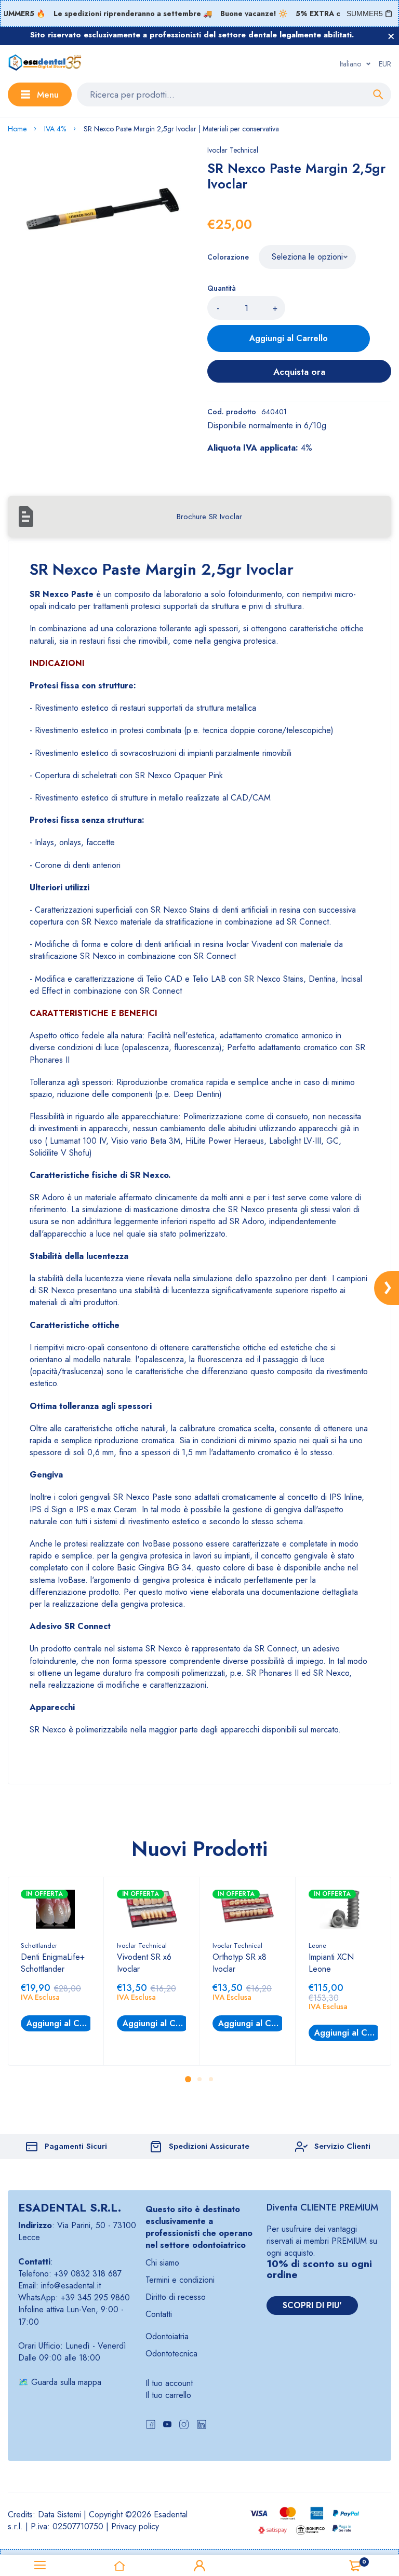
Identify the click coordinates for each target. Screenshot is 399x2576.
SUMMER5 (365, 13)
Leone (317, 1945)
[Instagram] (184, 2426)
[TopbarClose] (391, 36)
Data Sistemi (59, 2514)
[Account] (199, 2566)
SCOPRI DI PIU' (312, 2305)
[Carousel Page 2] (199, 2079)
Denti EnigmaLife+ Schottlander (53, 1963)
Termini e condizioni (180, 2280)
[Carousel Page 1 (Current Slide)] (188, 2079)
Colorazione (228, 257)
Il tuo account (169, 2383)
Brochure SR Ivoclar (209, 517)
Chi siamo (162, 2263)
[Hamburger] (40, 2566)
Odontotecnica (171, 2354)
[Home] (120, 2566)
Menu (48, 94)
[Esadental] (45, 64)
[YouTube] (167, 2426)
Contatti (159, 2314)
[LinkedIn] (202, 2426)
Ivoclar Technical (233, 150)
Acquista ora (299, 372)
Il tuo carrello (168, 2395)
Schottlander (39, 1945)
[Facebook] (151, 2426)
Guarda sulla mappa (66, 2382)
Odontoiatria (167, 2336)
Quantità (222, 288)
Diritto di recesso (176, 2297)
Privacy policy (135, 2526)
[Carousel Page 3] (211, 2079)
